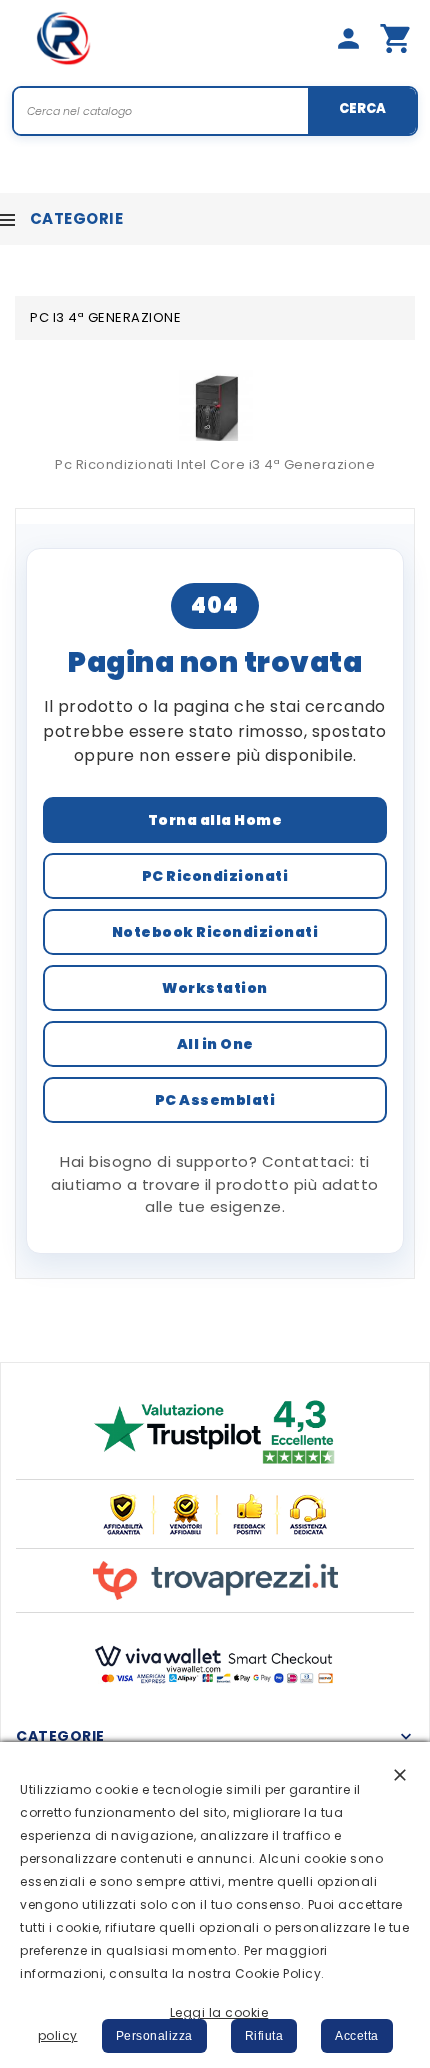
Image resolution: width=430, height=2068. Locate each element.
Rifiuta (264, 2036)
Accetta (357, 2036)
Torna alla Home (215, 820)
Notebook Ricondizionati (215, 932)
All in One (215, 1044)
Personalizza (154, 2036)
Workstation (215, 988)
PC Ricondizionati (215, 876)
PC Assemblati (215, 1100)
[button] (400, 1773)
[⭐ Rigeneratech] (64, 38)
